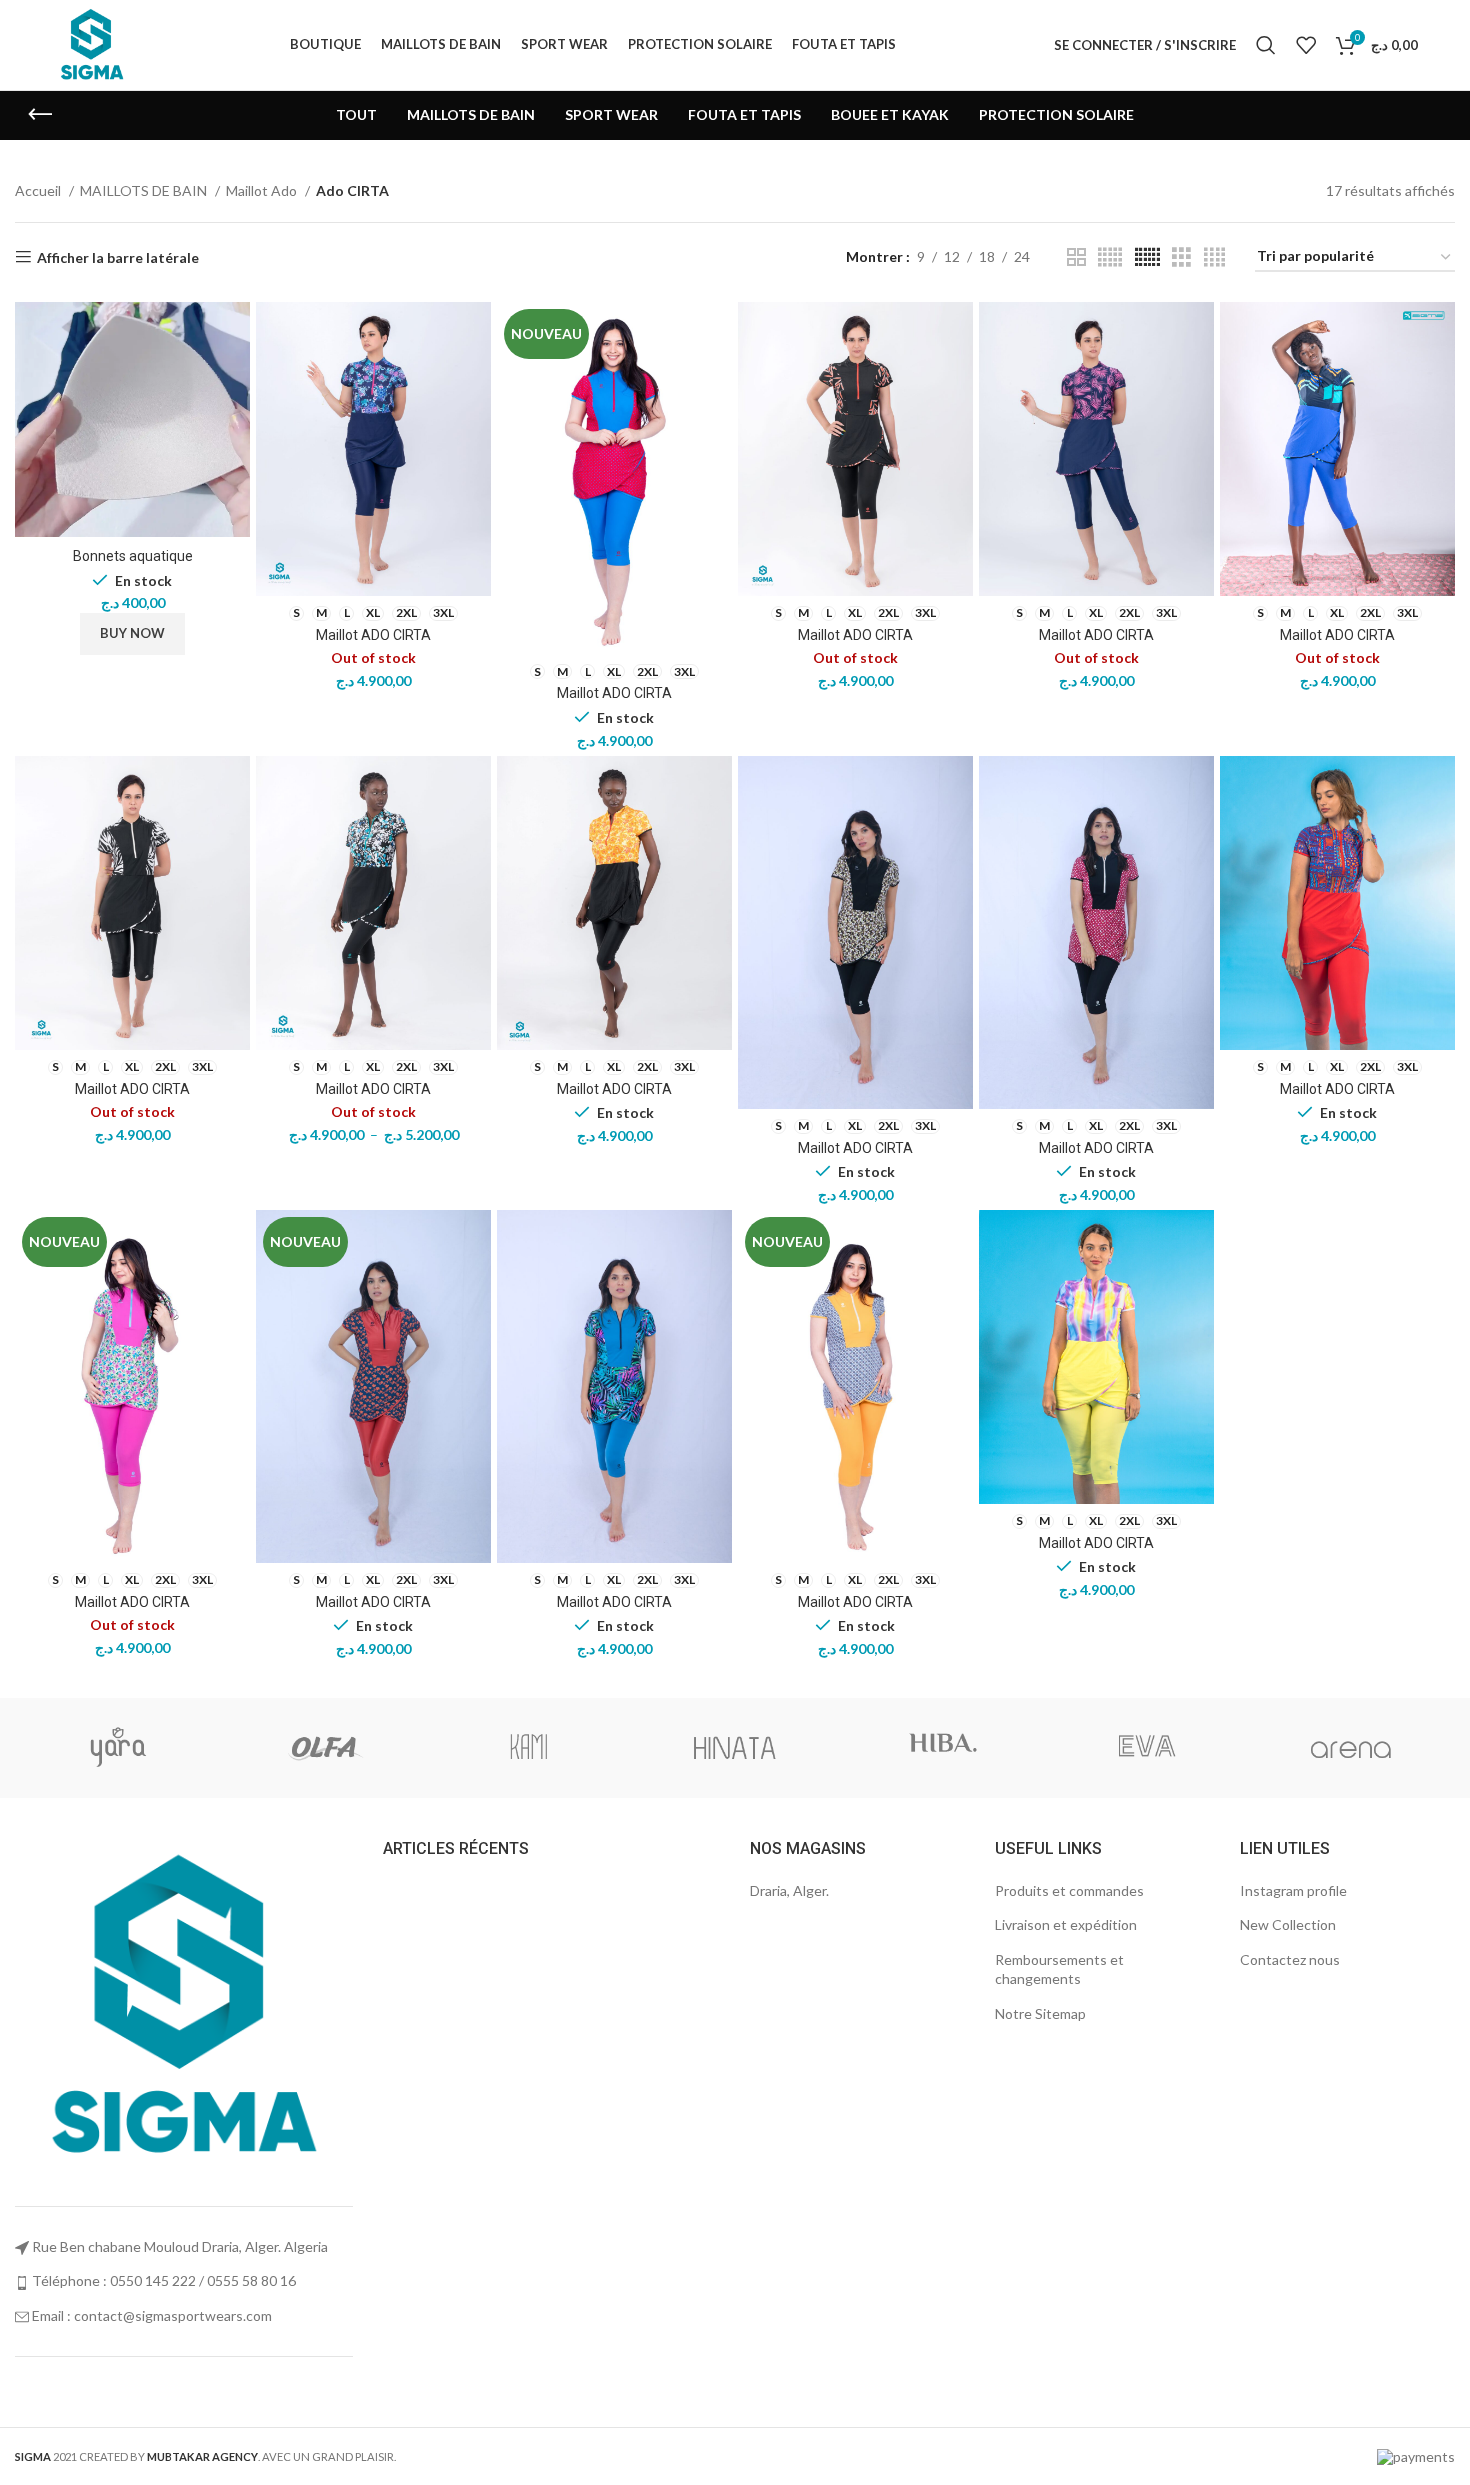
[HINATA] (735, 1748)
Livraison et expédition (1066, 1924)
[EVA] (1146, 1748)
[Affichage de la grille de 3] (1181, 257)
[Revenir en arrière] (40, 115)
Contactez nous (1290, 1959)
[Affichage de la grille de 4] (1214, 257)
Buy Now (132, 633)
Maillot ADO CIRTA (373, 635)
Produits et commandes (1069, 1890)
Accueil (39, 190)
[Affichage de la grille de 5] (1110, 257)
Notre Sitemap (1040, 2013)
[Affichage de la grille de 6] (1147, 257)
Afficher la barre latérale (118, 257)
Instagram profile (1293, 1890)
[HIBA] (940, 1748)
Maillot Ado (263, 190)
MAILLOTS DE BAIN (145, 190)
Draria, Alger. (789, 1890)
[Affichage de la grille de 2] (1076, 257)
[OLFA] (324, 1748)
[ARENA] (1352, 1748)
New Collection (1288, 1924)
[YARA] (118, 1748)
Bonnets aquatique (133, 556)
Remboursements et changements (1059, 1969)
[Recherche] (1266, 45)
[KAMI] (529, 1748)
